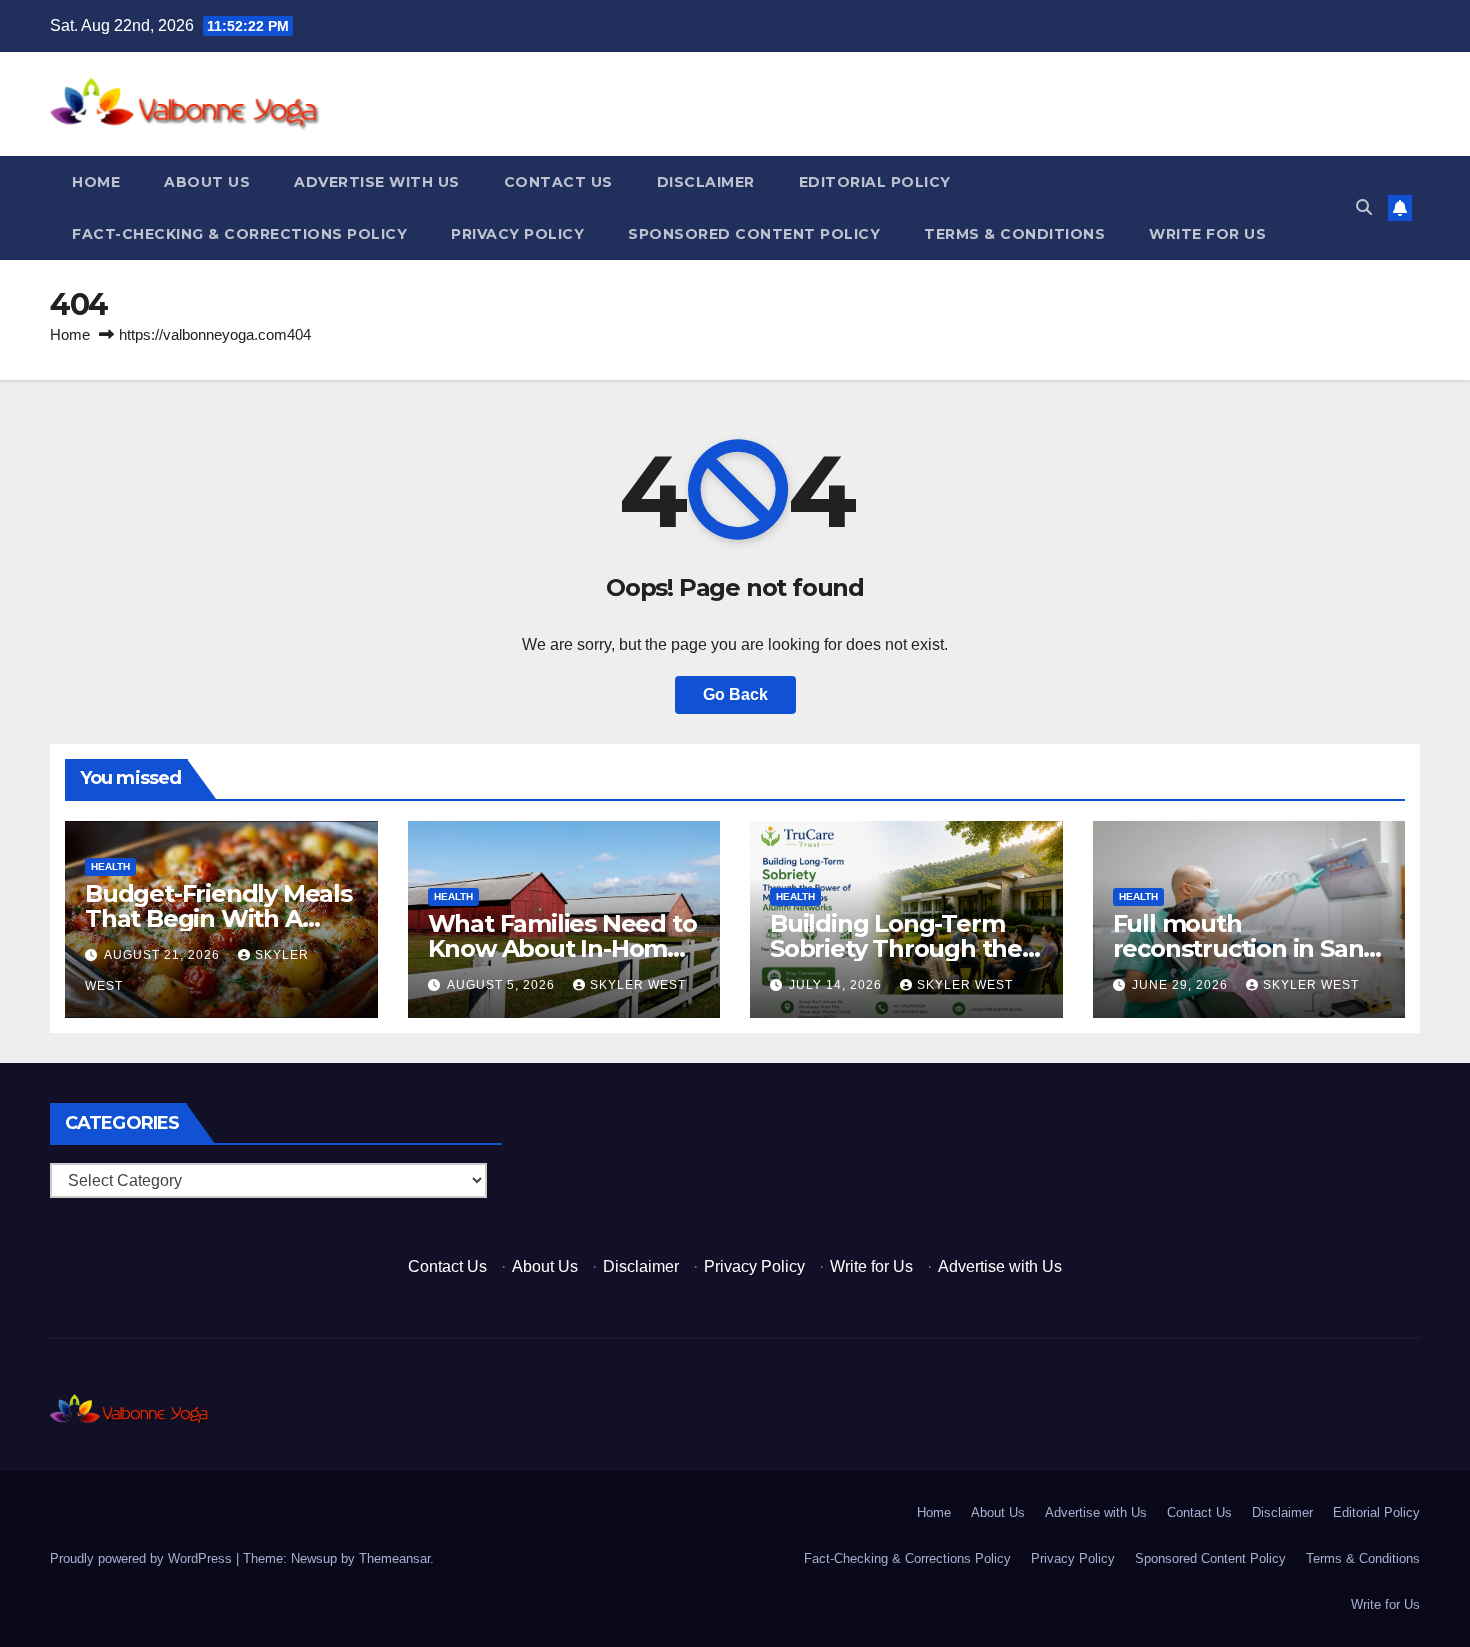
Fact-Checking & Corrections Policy (239, 234)
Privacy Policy (517, 234)
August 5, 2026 (503, 985)
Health (110, 866)
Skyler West (638, 985)
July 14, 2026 (837, 985)
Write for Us (1207, 234)
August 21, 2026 (164, 955)
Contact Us (558, 182)
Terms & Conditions (1014, 234)
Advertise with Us (377, 182)
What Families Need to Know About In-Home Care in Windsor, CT (562, 948)
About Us (207, 182)
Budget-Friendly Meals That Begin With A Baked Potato (218, 918)
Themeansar (394, 1558)
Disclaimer (706, 182)
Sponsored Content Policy (754, 234)
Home (96, 182)
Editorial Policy (875, 182)
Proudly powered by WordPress (143, 1558)
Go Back (735, 694)
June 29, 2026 (1182, 985)
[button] (1364, 207)
